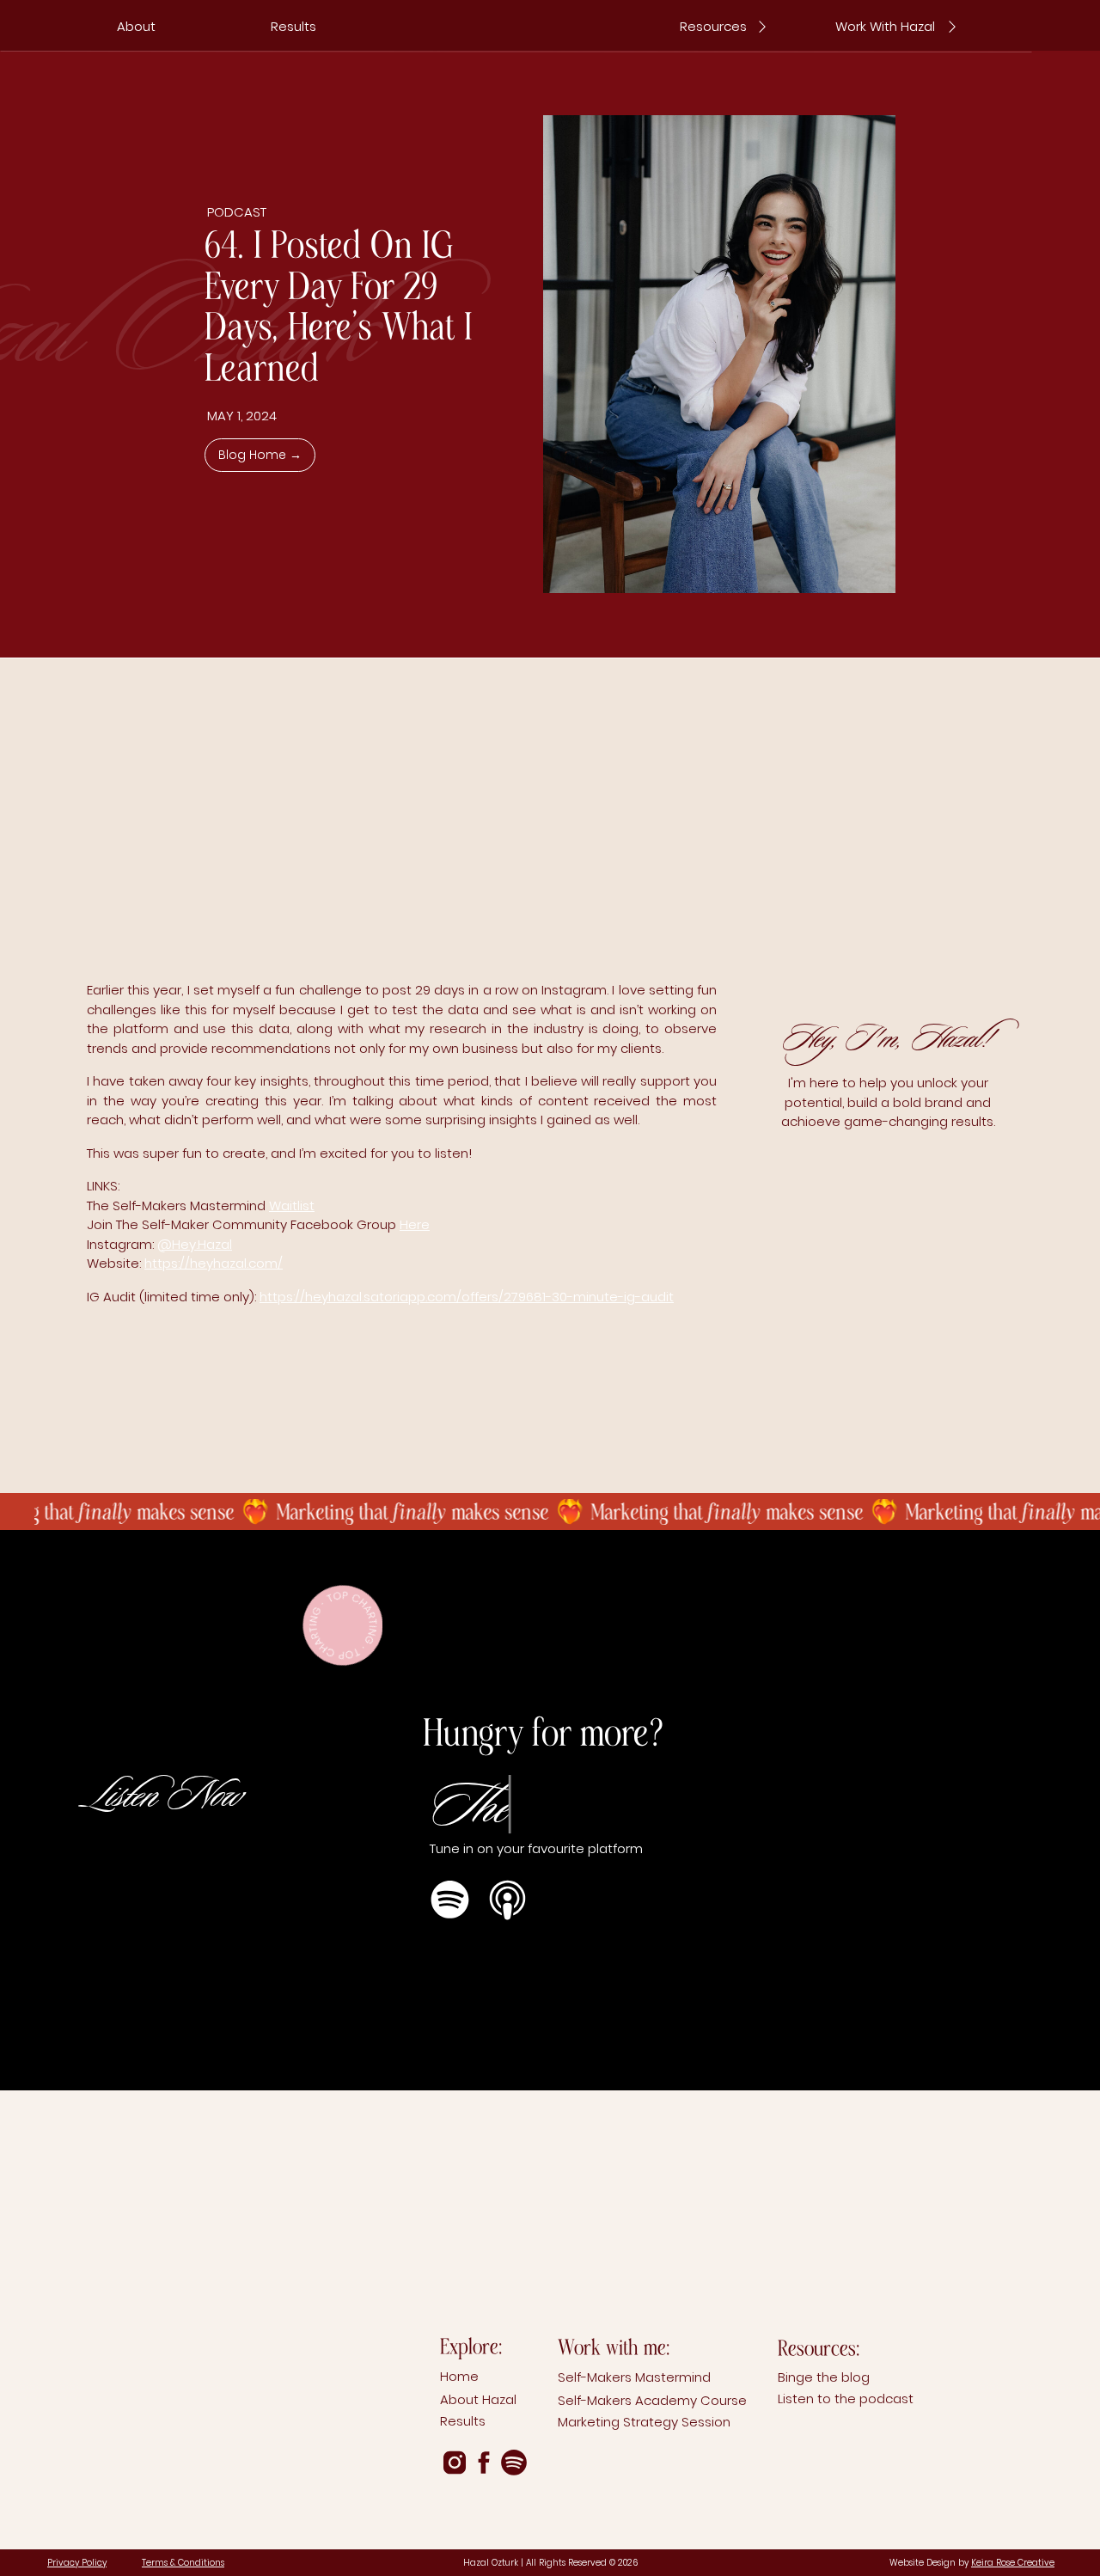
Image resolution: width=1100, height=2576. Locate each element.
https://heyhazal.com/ (214, 1263)
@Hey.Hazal (195, 1244)
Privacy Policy (77, 2563)
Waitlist (292, 1205)
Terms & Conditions (183, 2563)
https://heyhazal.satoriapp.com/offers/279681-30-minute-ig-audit (467, 1297)
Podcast (237, 212)
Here (415, 1224)
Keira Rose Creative (1013, 2563)
